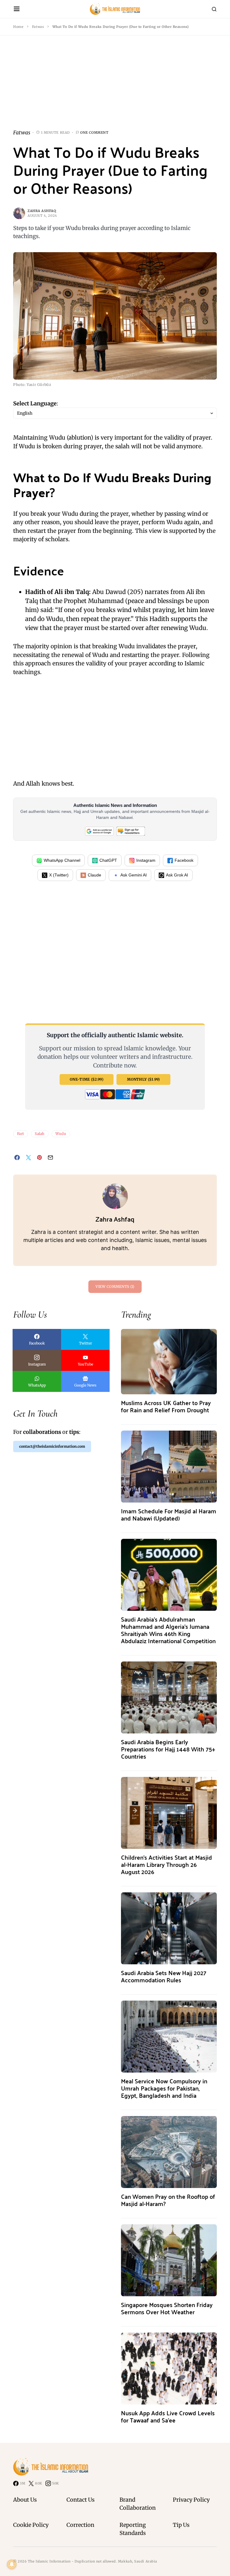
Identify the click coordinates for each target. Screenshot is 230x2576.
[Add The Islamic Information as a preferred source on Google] (99, 831)
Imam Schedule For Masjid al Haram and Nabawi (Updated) (169, 1514)
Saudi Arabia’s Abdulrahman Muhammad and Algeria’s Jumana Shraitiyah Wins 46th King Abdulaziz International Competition (168, 1630)
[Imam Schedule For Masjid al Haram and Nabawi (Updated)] (169, 1466)
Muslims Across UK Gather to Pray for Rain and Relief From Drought (166, 1406)
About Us (25, 2500)
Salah (40, 1134)
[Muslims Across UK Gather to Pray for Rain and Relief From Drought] (169, 1361)
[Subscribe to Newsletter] (131, 831)
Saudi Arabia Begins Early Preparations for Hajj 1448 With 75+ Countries (168, 1749)
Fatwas (38, 27)
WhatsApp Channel (62, 860)
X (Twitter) (59, 875)
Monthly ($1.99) (143, 1079)
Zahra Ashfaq (42, 211)
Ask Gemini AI (134, 875)
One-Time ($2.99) (87, 1079)
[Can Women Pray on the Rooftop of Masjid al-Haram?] (169, 2152)
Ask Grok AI (177, 875)
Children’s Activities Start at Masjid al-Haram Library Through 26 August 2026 (167, 1864)
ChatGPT (108, 860)
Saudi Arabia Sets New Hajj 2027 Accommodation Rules (164, 1976)
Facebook (184, 860)
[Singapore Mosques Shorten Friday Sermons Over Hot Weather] (169, 2260)
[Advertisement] (115, 87)
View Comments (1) (115, 1287)
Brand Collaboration (138, 2504)
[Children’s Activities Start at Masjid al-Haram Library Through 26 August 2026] (169, 1813)
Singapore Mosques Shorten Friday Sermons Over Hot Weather (167, 2308)
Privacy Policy (191, 2500)
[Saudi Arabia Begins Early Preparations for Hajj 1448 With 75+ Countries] (169, 1697)
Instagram (146, 860)
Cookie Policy (31, 2525)
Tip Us (181, 2525)
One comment (94, 133)
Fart (21, 1134)
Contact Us (81, 2500)
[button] (17, 9)
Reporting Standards (133, 2529)
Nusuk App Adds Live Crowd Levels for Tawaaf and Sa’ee (168, 2416)
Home (18, 27)
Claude (94, 875)
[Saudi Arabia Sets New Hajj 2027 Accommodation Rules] (169, 1928)
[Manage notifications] (12, 2564)
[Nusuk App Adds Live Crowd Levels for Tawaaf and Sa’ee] (169, 2368)
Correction (80, 2525)
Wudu (61, 1134)
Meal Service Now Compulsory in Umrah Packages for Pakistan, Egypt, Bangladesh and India (164, 2088)
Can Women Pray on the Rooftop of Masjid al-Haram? (168, 2200)
